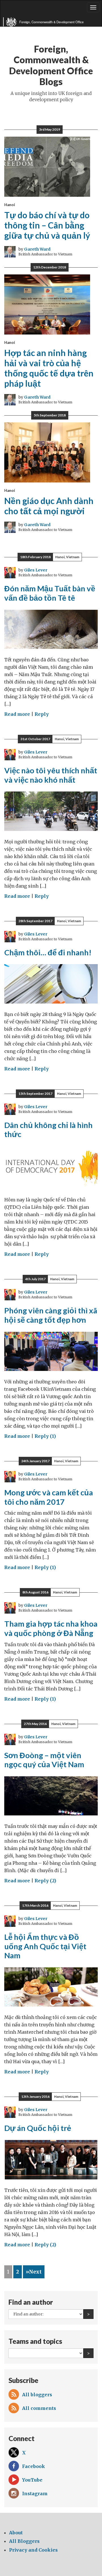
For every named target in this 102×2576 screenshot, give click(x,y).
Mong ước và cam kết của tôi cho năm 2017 (49, 1497)
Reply (42, 714)
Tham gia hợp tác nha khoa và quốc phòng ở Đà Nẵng (51, 1628)
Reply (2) (45, 1881)
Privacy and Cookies (33, 2550)
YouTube (32, 2480)
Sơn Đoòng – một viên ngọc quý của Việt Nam (44, 1760)
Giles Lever (36, 570)
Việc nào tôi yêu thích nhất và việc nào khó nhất (51, 775)
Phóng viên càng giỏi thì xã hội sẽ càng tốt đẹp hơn (51, 1315)
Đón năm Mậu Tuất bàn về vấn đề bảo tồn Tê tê (50, 593)
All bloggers (37, 2395)
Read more (17, 714)
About (16, 2533)
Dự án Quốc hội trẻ (38, 2128)
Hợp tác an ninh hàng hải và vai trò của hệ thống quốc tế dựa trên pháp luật (49, 368)
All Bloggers (24, 2541)
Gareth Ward (37, 249)
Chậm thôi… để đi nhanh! (48, 952)
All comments (39, 2408)
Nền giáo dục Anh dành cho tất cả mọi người (49, 506)
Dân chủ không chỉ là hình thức (48, 1130)
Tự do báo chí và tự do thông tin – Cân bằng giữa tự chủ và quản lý (47, 225)
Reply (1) (45, 1436)
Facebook (34, 2466)
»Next (34, 2272)
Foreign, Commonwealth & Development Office (51, 22)
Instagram (35, 2494)
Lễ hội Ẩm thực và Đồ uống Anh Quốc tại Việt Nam (45, 1946)
